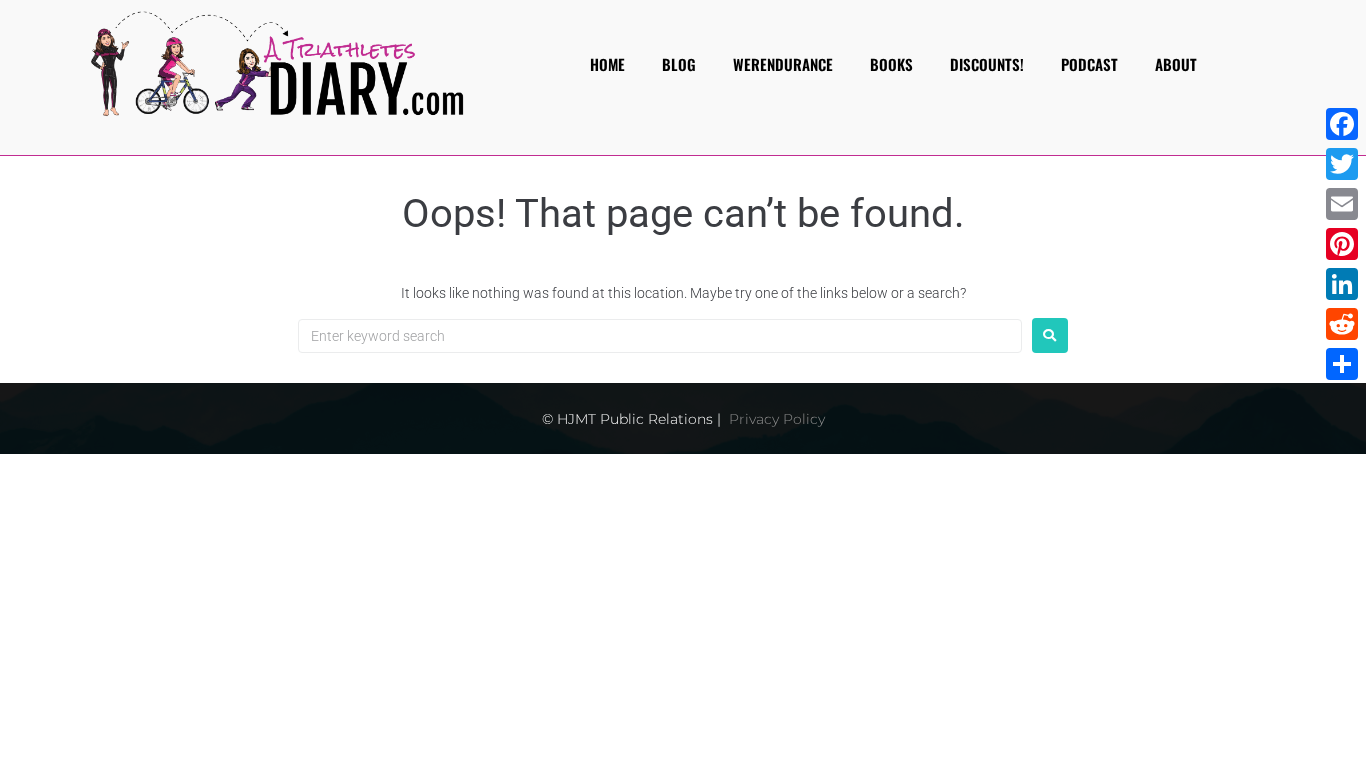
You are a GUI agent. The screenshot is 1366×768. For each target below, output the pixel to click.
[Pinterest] (1342, 244)
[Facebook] (1342, 124)
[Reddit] (1342, 324)
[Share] (1342, 364)
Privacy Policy (777, 419)
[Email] (1342, 204)
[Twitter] (1342, 164)
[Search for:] (660, 336)
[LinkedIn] (1342, 284)
